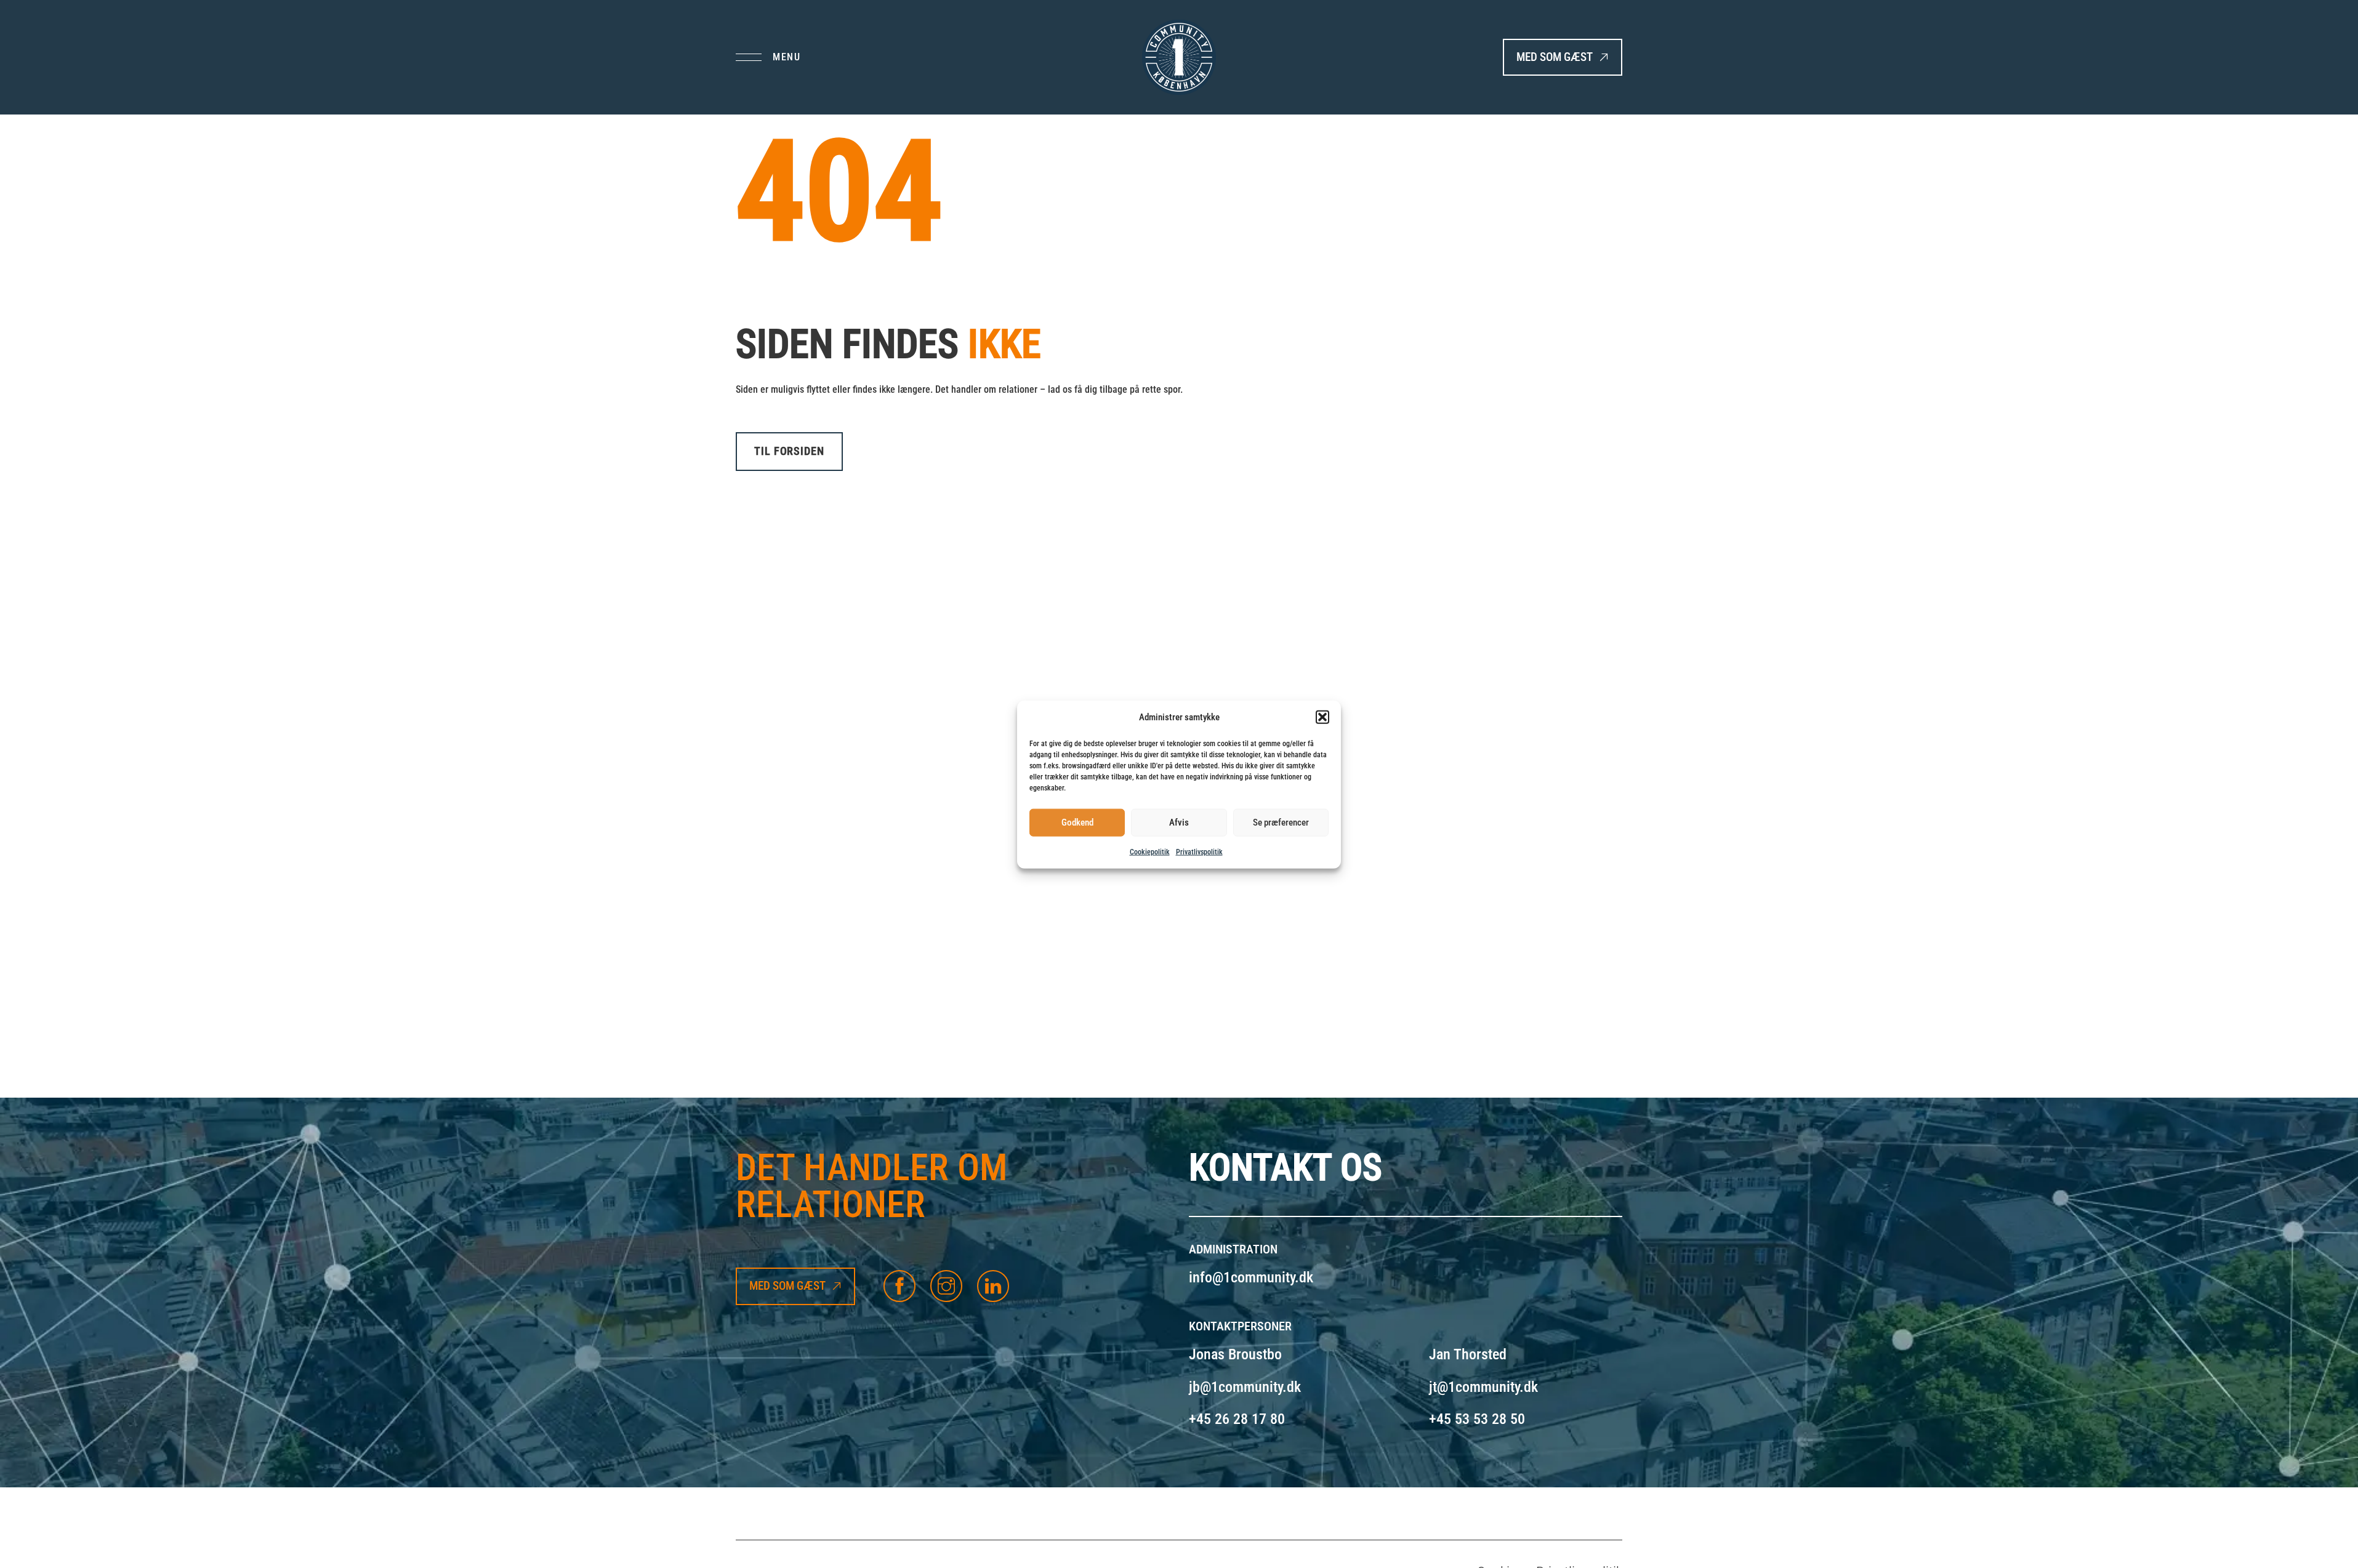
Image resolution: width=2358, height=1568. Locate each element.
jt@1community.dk (1483, 1387)
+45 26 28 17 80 (1237, 1419)
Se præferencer (1281, 822)
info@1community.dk (1251, 1277)
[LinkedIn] (993, 1286)
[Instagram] (946, 1286)
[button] (1322, 717)
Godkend (1077, 822)
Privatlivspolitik (1199, 851)
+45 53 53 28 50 (1477, 1419)
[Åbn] (768, 57)
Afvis (1179, 822)
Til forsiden (789, 451)
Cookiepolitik (1150, 851)
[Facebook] (899, 1286)
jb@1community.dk (1245, 1387)
